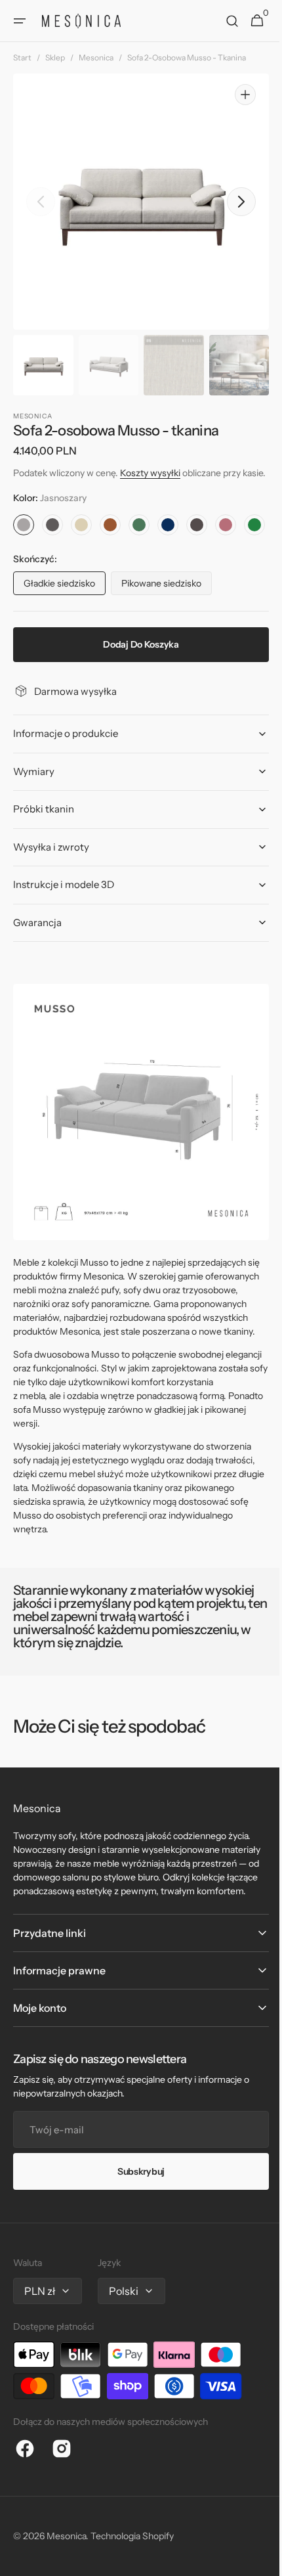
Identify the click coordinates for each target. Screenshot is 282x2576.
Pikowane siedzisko (167, 631)
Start (22, 57)
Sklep (55, 57)
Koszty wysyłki (150, 473)
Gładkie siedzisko (65, 631)
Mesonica (96, 57)
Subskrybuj (136, 2247)
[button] (20, 21)
